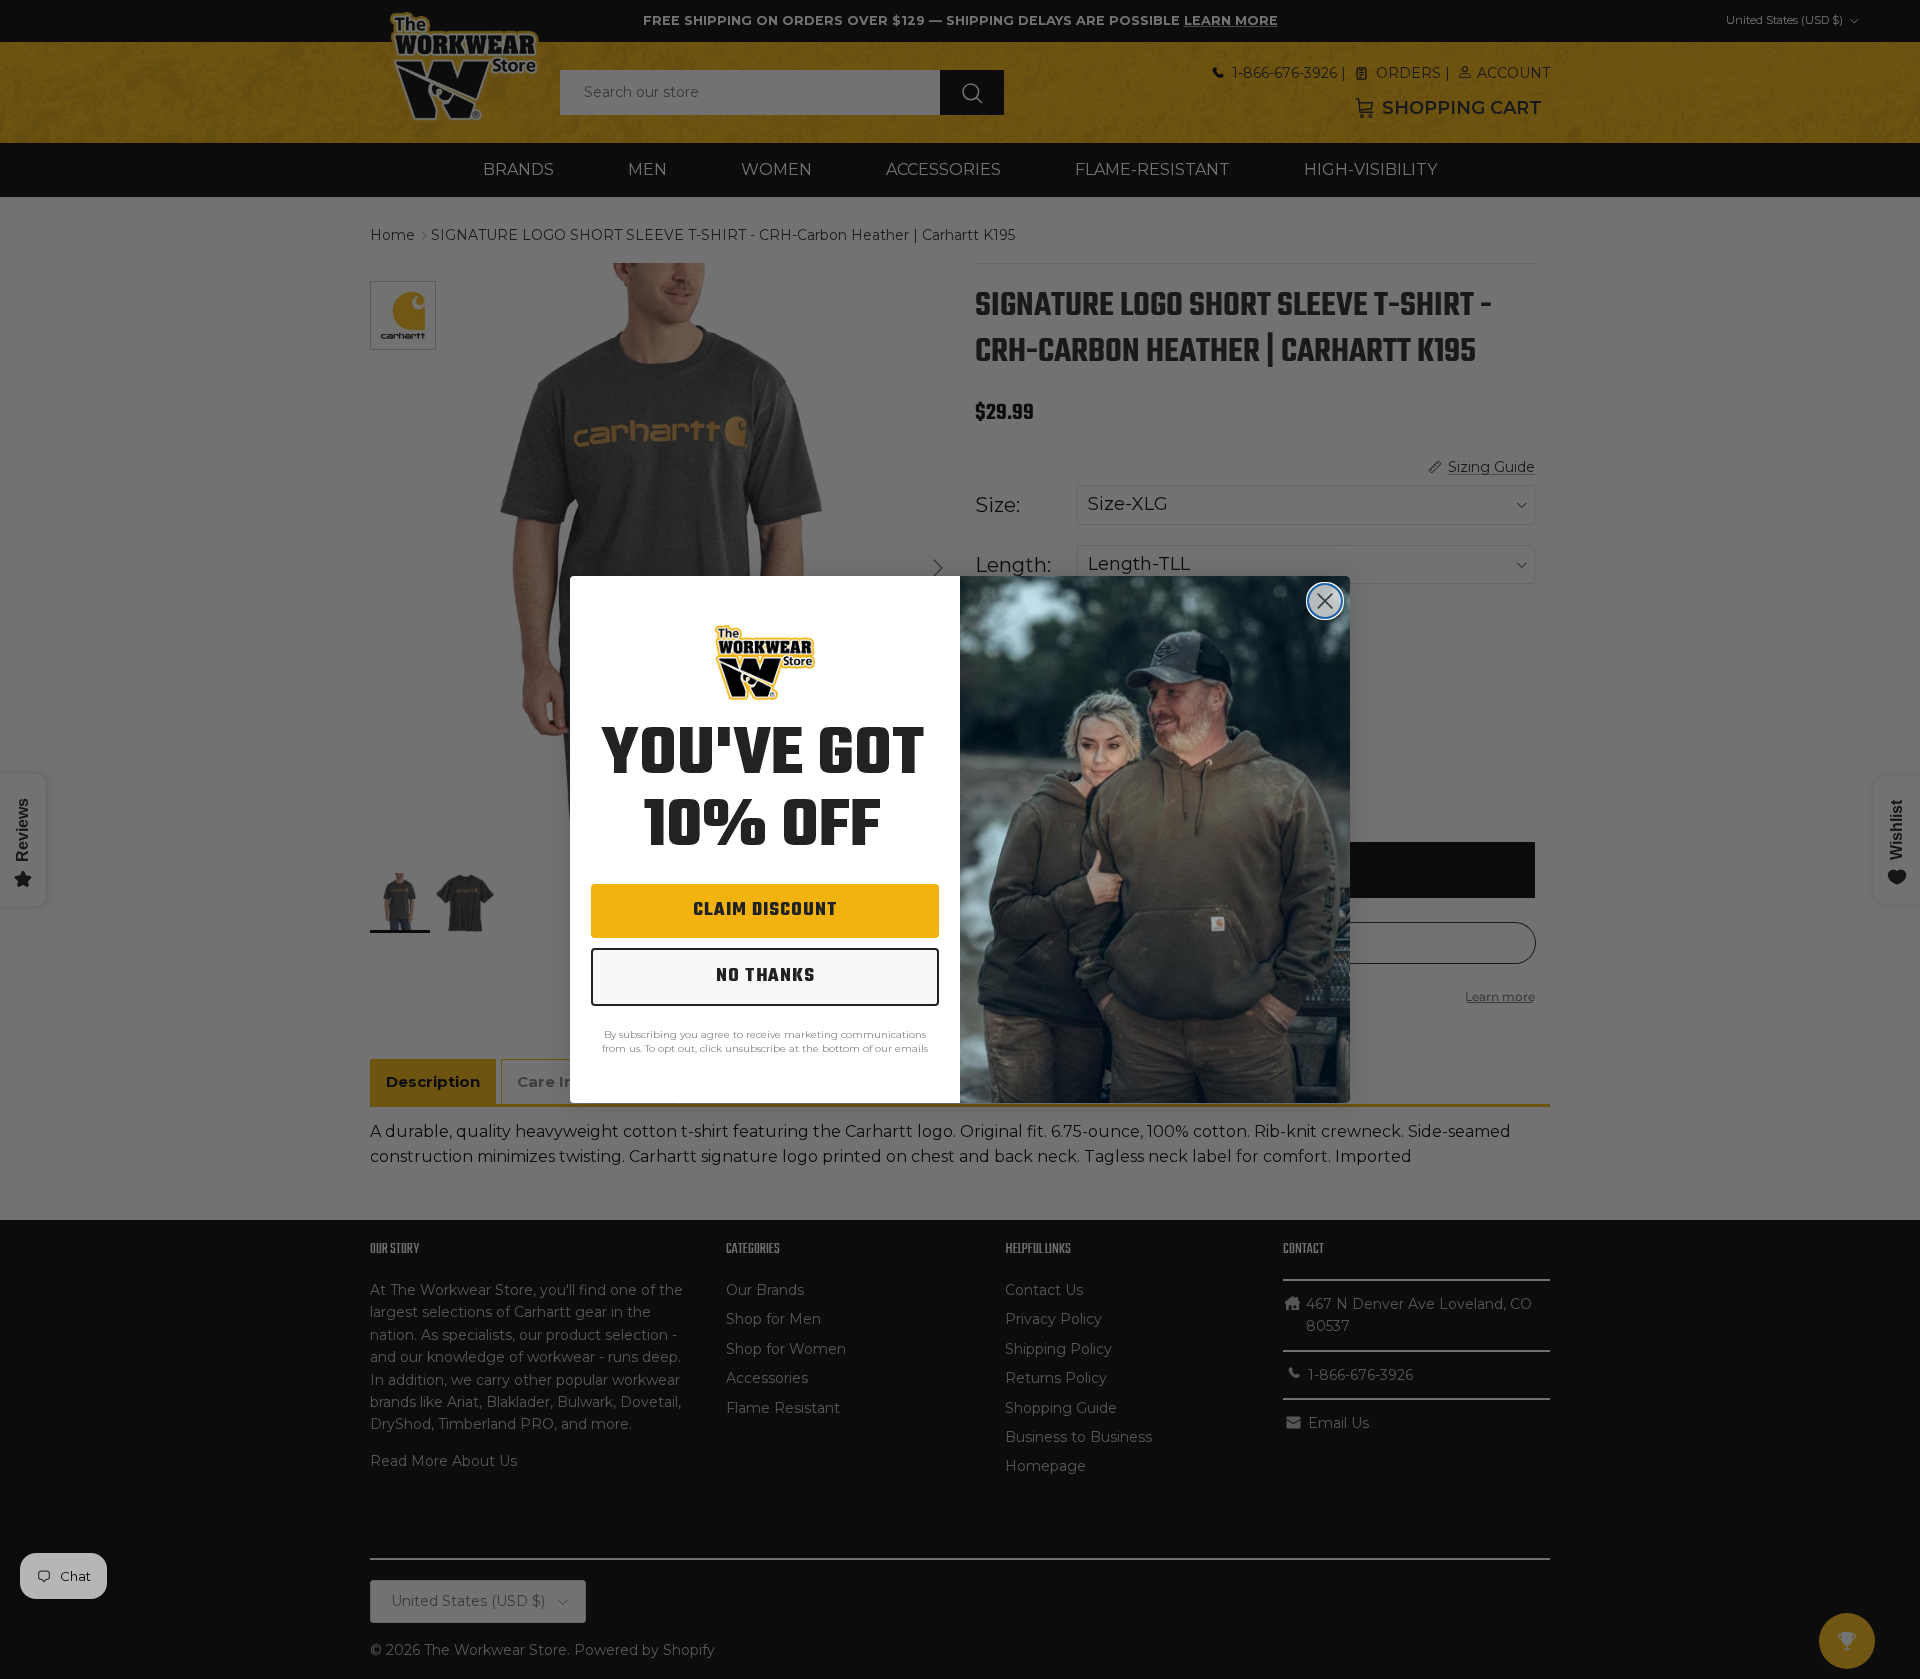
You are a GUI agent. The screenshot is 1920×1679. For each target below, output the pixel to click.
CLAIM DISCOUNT (765, 910)
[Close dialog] (1325, 601)
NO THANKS (765, 976)
